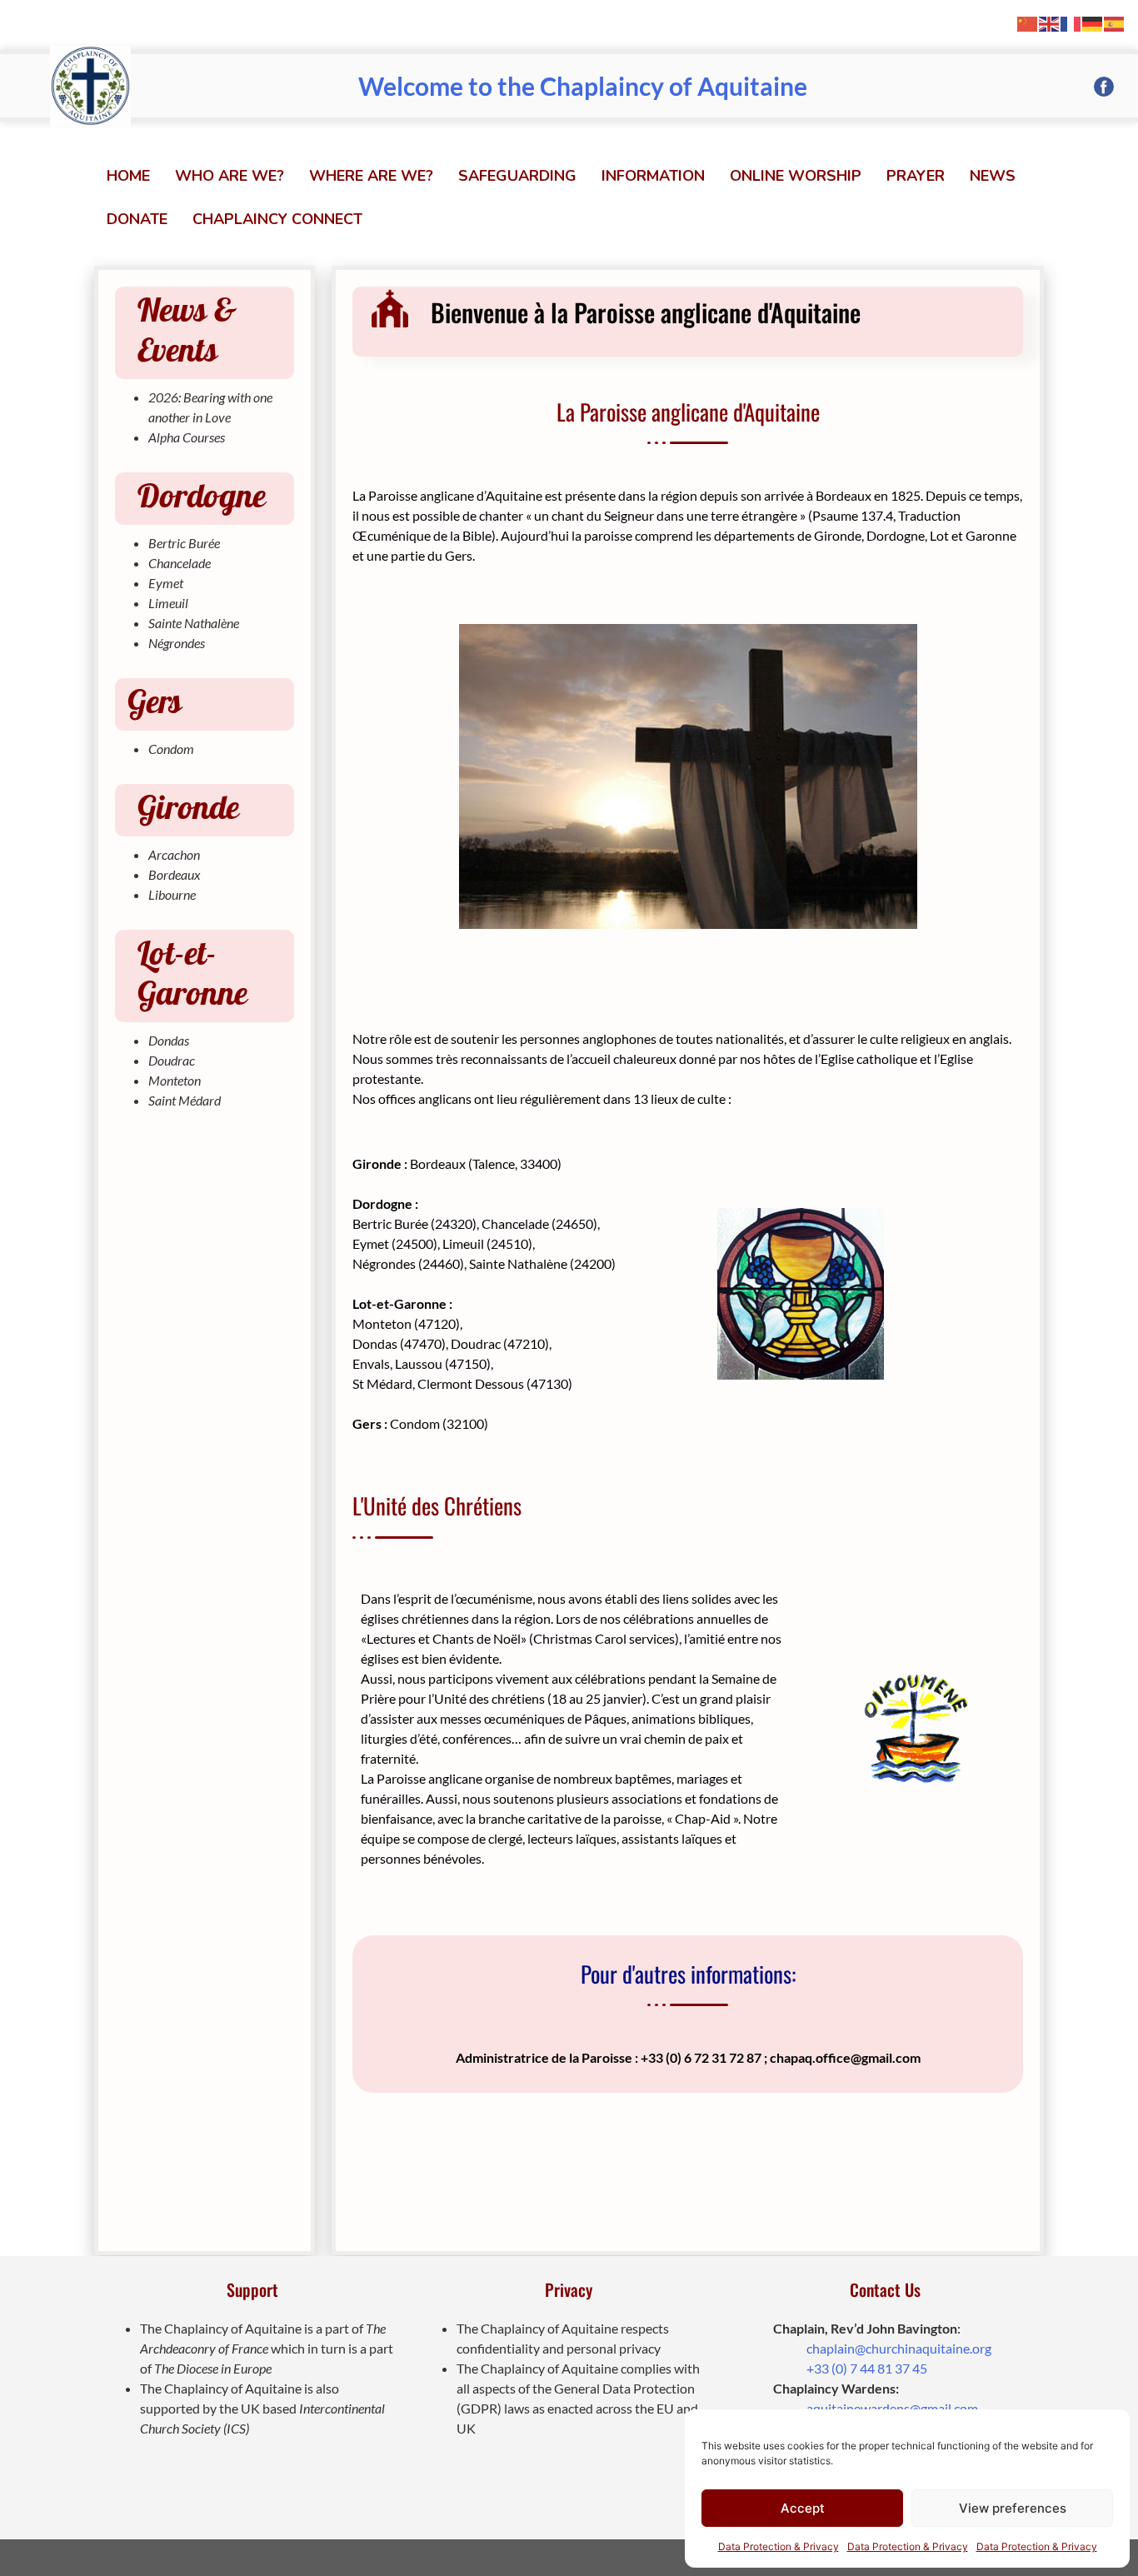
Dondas (169, 1040)
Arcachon (174, 854)
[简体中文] (1028, 22)
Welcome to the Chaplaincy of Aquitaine (583, 86)
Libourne (172, 894)
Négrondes (177, 643)
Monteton (175, 1080)
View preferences (1013, 2508)
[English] (1050, 22)
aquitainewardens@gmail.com (892, 2408)
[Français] (1071, 22)
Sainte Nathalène (194, 623)
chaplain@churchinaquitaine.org (899, 2348)
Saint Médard (185, 1100)
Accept (803, 2508)
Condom (171, 749)
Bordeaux (175, 874)
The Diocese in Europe (213, 2368)
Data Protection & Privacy (779, 2546)
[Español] (1115, 22)
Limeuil (168, 603)
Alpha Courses (187, 437)
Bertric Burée (184, 543)
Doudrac (172, 1060)
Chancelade (180, 563)
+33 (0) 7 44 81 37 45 (867, 2368)
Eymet (166, 583)
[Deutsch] (1093, 22)
